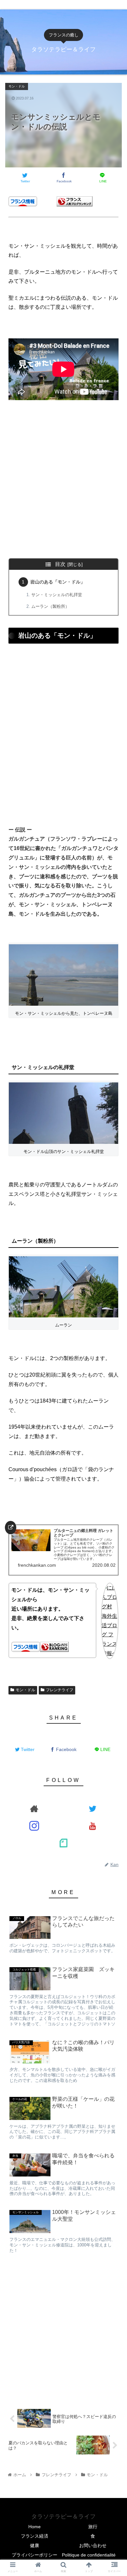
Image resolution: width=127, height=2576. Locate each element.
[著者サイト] (35, 1808)
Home (35, 2527)
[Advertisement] (63, 488)
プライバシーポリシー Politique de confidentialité (64, 2555)
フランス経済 (35, 2536)
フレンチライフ (60, 1690)
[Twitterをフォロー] (93, 1808)
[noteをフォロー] (63, 1843)
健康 (35, 2545)
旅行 (93, 2527)
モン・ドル (25, 1690)
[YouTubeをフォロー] (93, 1826)
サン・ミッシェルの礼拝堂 (57, 595)
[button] (114, 1273)
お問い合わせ (93, 2545)
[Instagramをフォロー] (35, 1826)
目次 (60, 564)
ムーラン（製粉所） (50, 606)
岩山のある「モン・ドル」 (58, 582)
